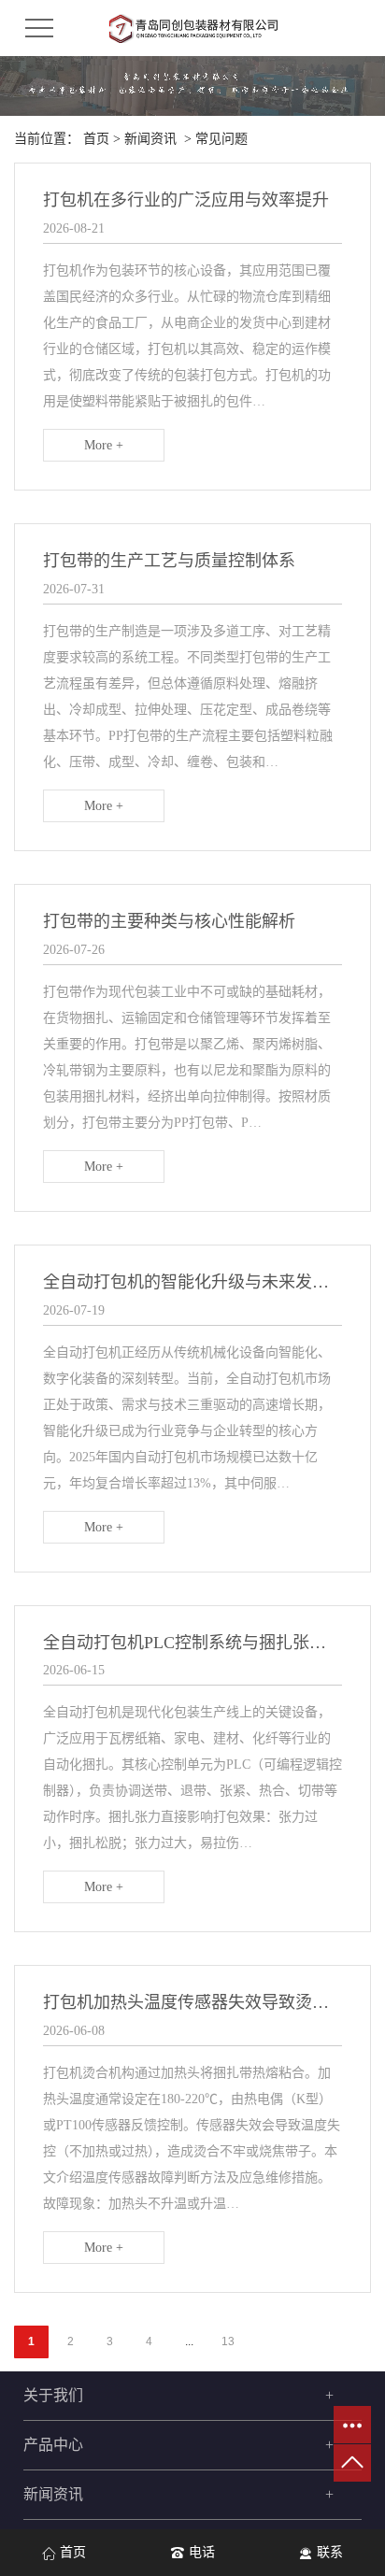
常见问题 (221, 139)
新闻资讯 (150, 139)
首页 (96, 139)
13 (228, 2341)
